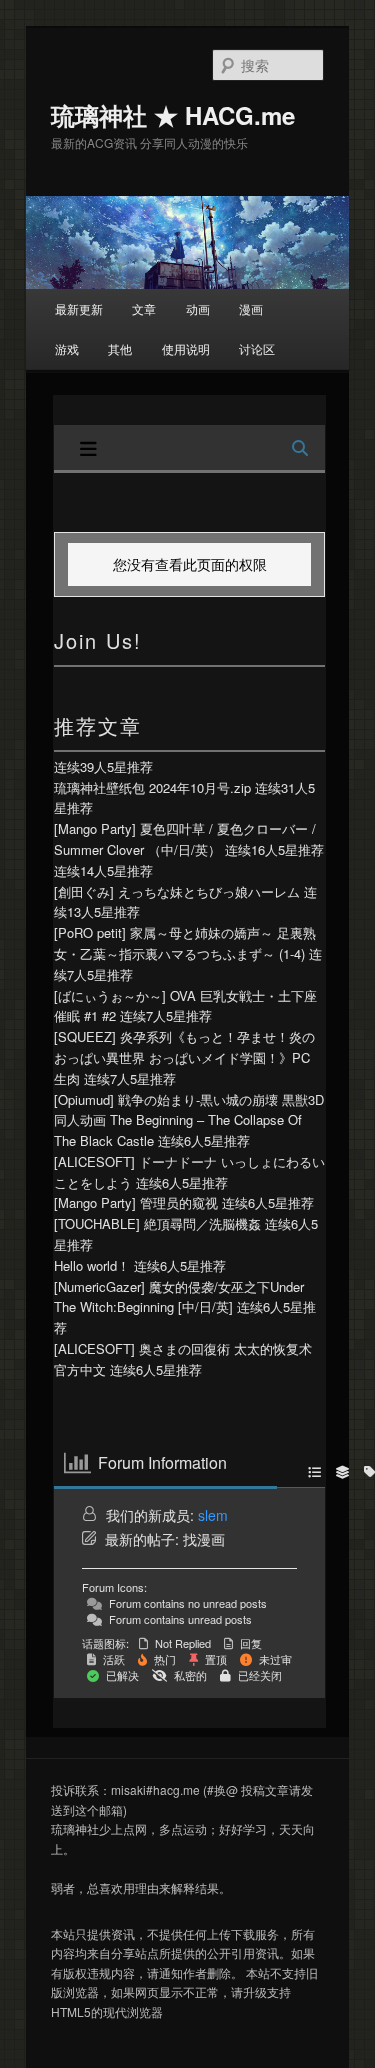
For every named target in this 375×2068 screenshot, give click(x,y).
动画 (198, 308)
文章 (144, 308)
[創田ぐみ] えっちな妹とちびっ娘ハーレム (177, 891)
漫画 (251, 308)
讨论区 (257, 348)
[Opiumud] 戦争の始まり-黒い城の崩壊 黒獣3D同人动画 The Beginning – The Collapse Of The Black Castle (189, 1120)
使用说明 (186, 348)
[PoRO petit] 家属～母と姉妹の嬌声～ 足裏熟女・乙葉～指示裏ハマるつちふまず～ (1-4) (185, 943)
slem (213, 1515)
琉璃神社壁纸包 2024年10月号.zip (152, 787)
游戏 (67, 348)
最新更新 (79, 308)
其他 (120, 348)
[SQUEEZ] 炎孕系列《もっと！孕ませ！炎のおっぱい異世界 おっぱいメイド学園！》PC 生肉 (184, 1057)
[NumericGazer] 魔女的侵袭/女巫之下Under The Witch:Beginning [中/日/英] (179, 1297)
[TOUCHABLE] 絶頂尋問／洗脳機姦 (157, 1223)
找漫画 (204, 1539)
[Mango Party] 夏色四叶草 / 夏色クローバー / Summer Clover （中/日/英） (185, 839)
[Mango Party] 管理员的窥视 (136, 1202)
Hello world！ (92, 1265)
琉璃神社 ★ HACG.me (173, 115)
